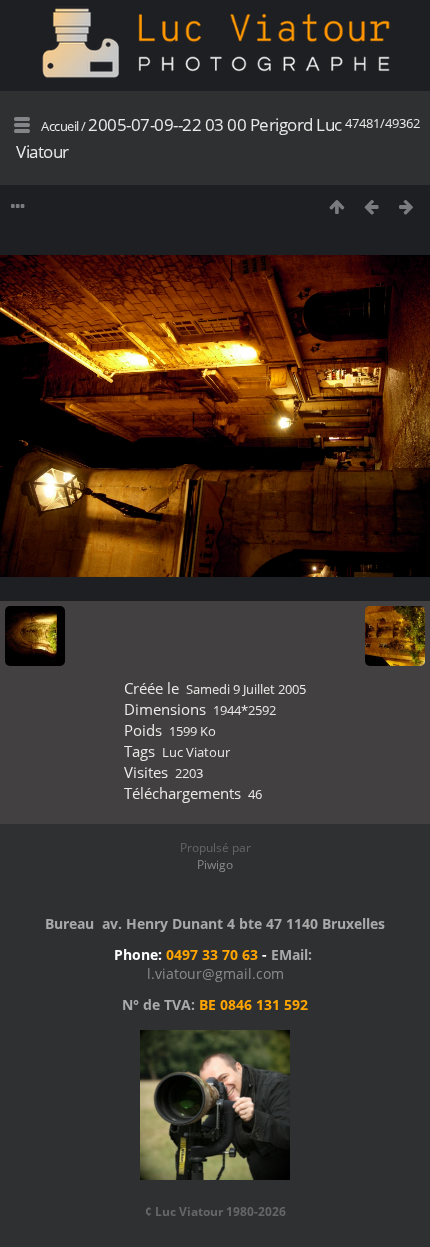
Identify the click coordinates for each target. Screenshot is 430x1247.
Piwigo (215, 864)
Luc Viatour (196, 752)
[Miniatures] (336, 206)
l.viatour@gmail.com (215, 973)
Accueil (60, 126)
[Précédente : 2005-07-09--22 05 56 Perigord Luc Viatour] (371, 206)
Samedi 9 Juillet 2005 (246, 689)
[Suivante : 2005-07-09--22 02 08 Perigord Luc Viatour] (406, 206)
